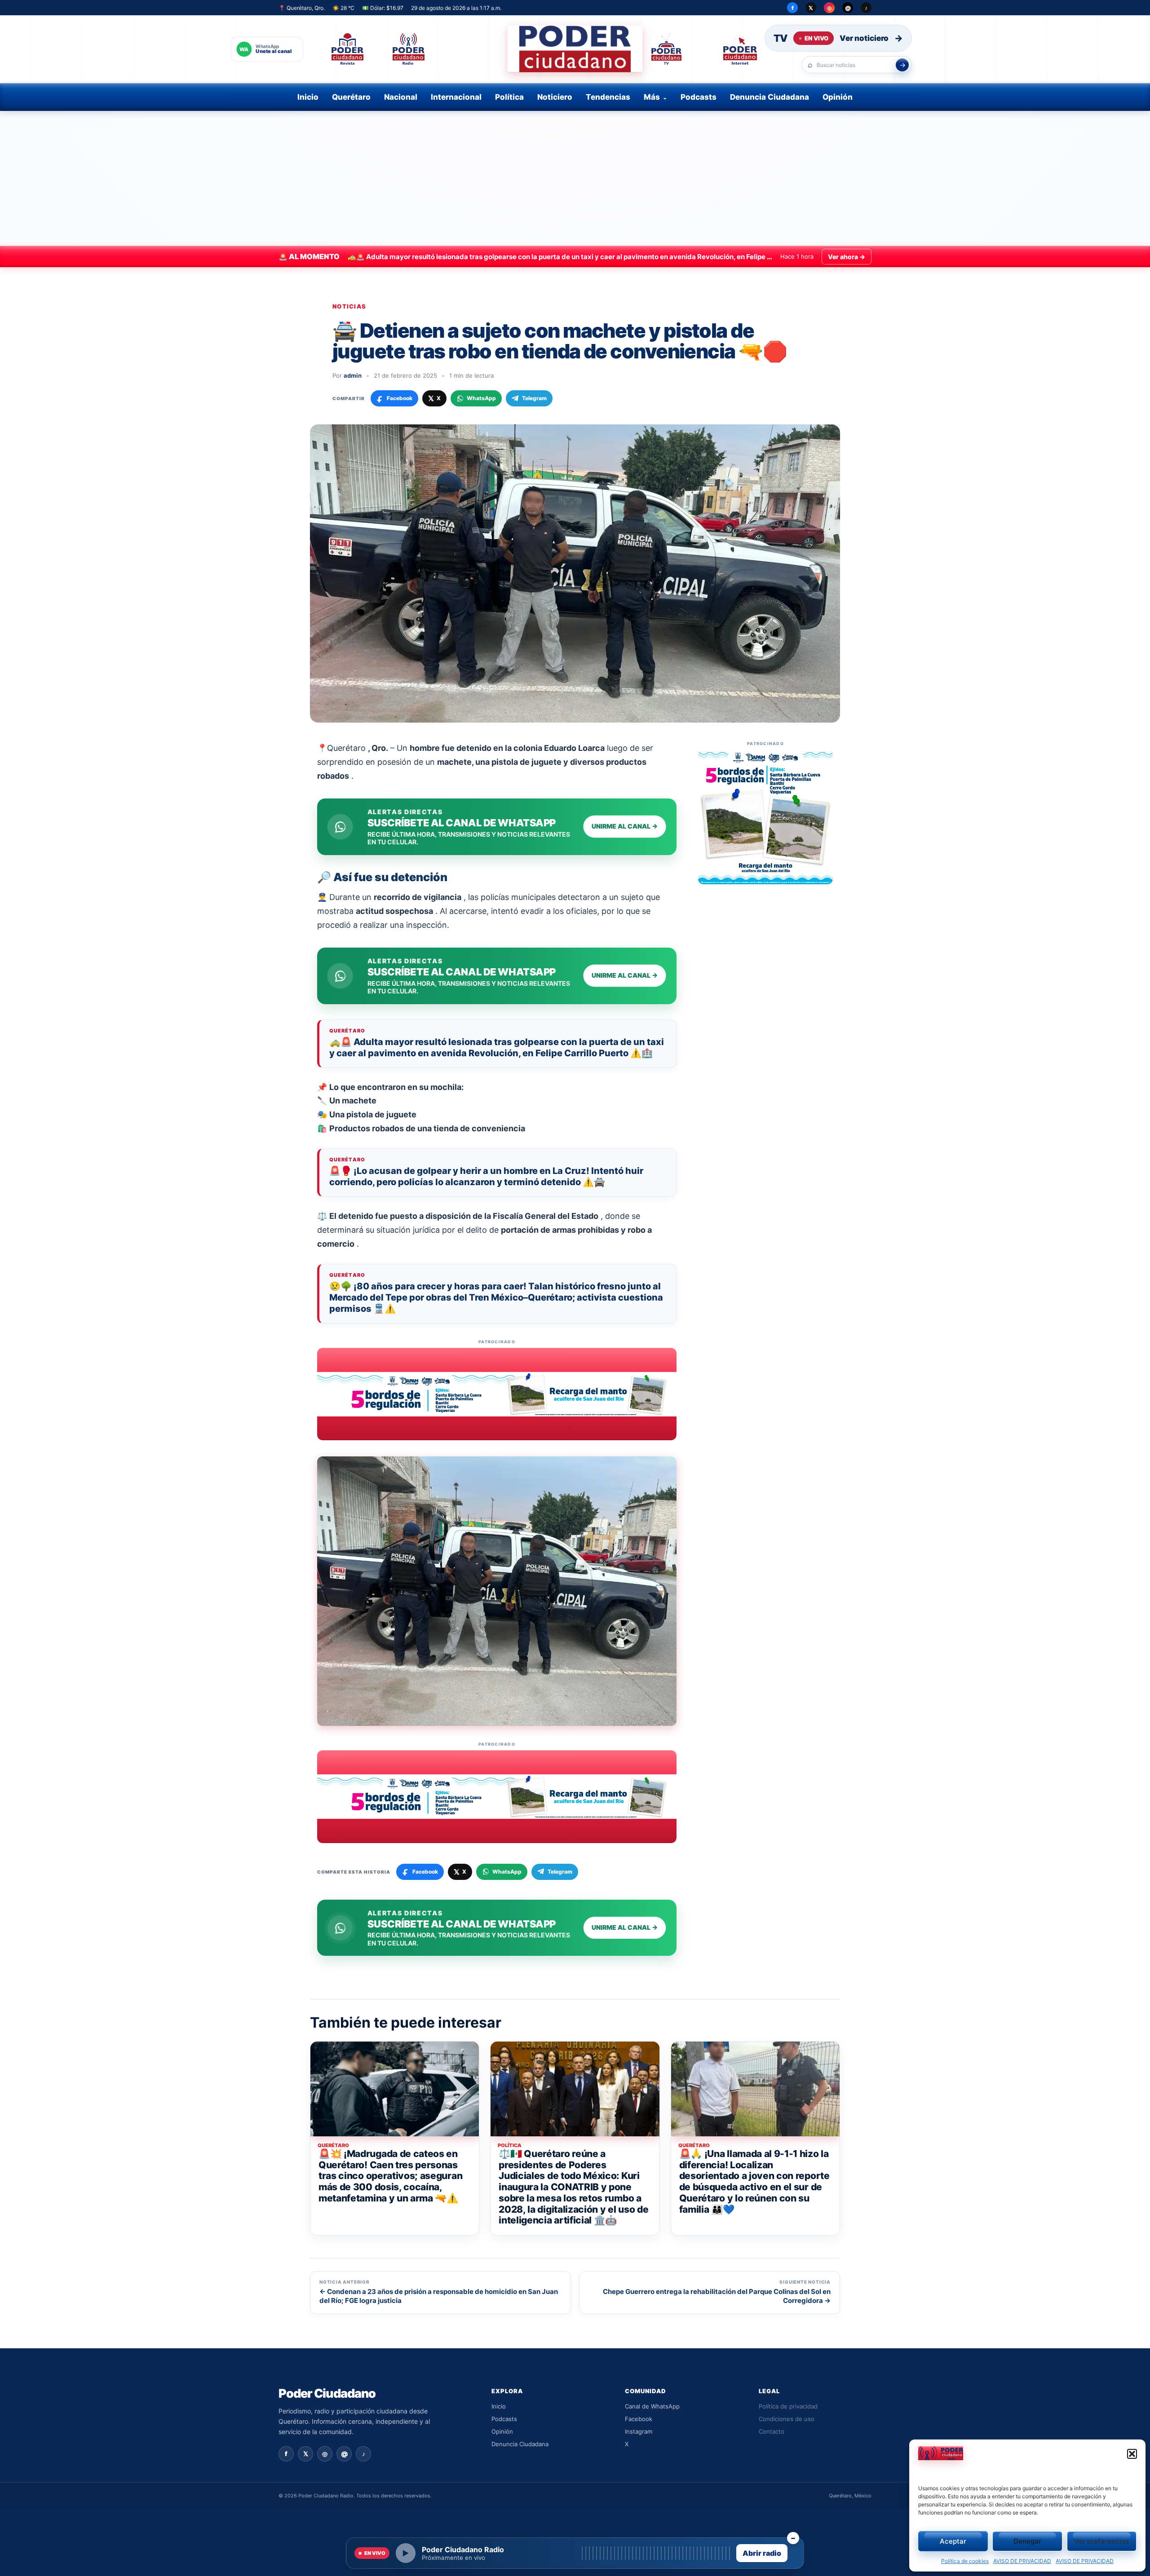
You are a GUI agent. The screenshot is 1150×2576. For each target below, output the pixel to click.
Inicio (308, 97)
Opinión (838, 97)
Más (652, 97)
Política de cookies (965, 2561)
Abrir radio (762, 2553)
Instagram (639, 2431)
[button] (1132, 2454)
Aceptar (953, 2541)
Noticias (349, 307)
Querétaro (351, 97)
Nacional (401, 97)
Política (509, 97)
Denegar (1027, 2541)
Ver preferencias (1101, 2541)
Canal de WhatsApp (652, 2406)
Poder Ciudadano (327, 2393)
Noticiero (555, 97)
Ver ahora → (847, 257)
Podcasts (699, 97)
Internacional (456, 97)
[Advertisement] (575, 178)
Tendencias (608, 97)
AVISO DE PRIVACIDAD (1022, 2561)
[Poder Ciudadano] (575, 49)
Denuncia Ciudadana (770, 97)
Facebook (639, 2419)
